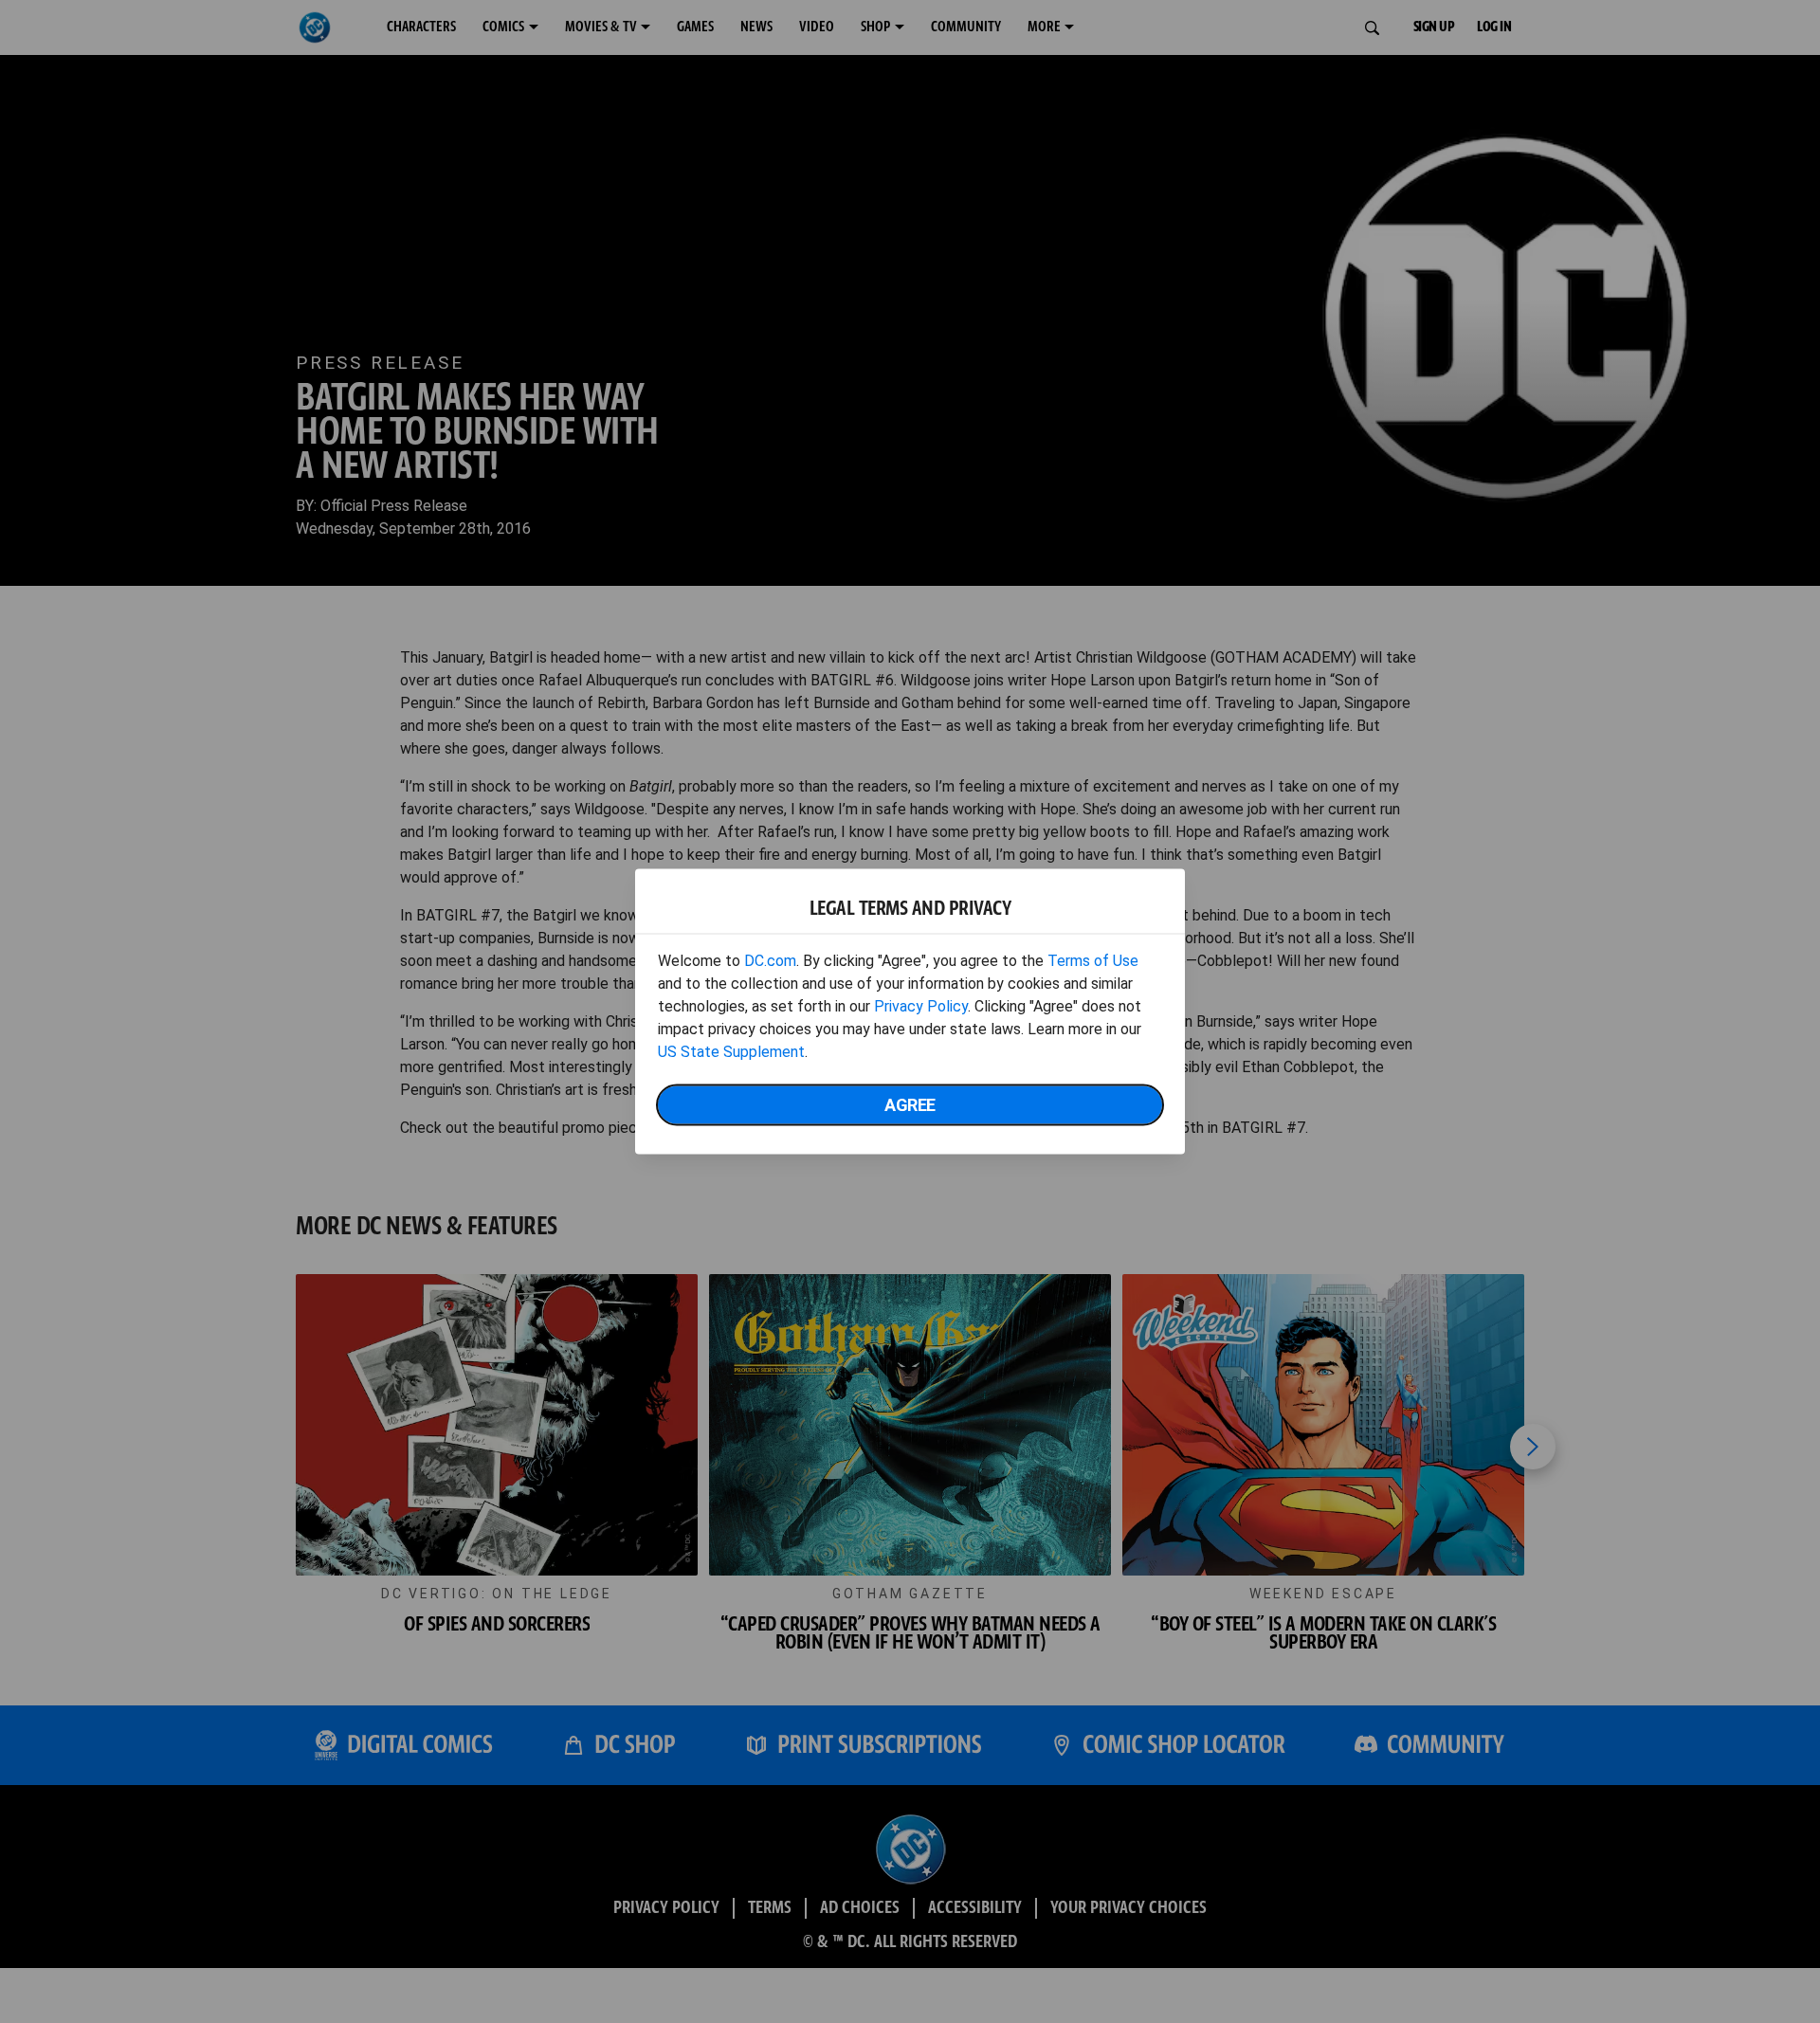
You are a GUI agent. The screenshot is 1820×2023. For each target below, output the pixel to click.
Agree (910, 1105)
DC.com (770, 961)
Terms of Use (1093, 961)
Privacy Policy (921, 1006)
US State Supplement (731, 1052)
